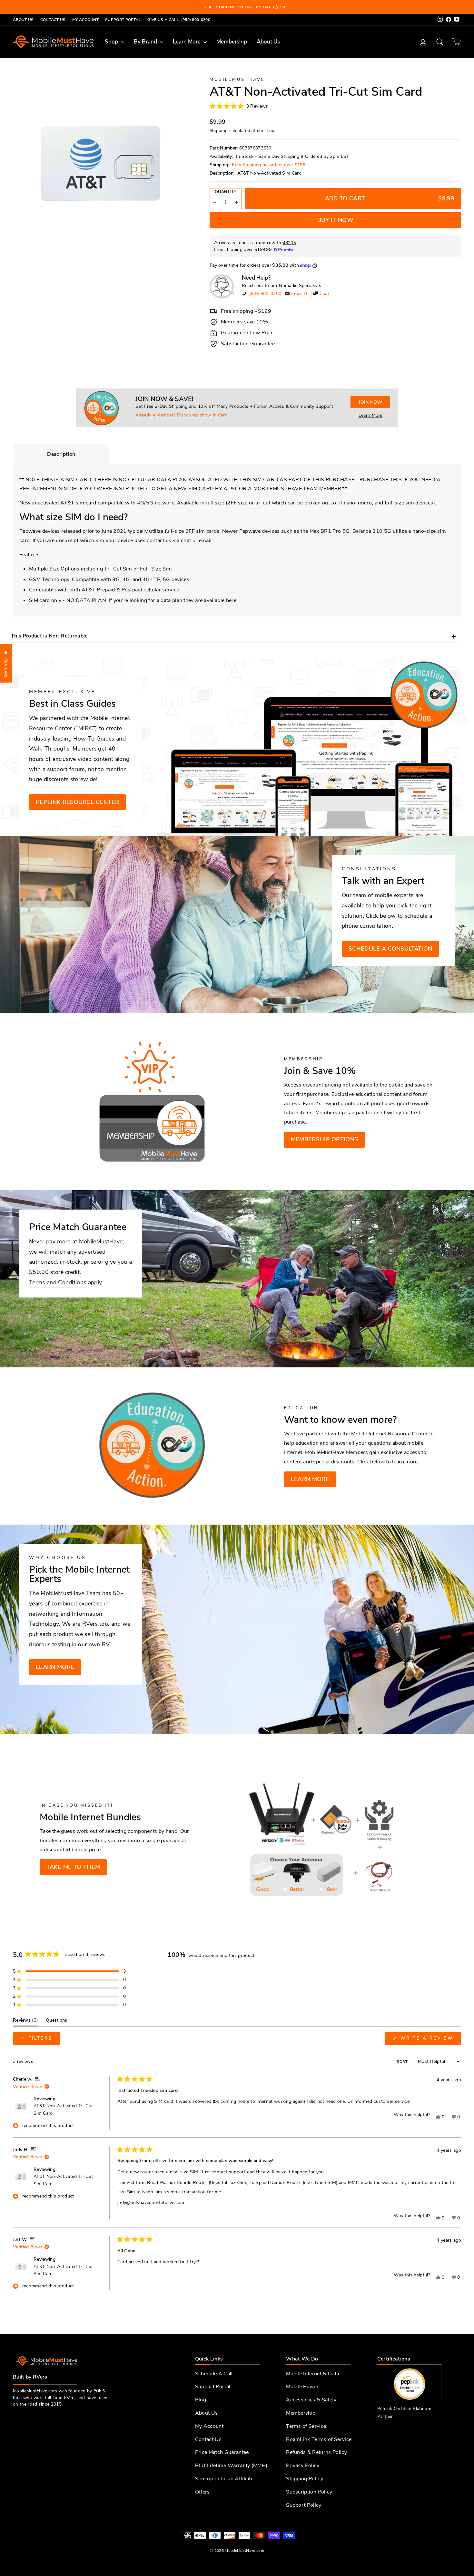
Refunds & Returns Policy (316, 2452)
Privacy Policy (303, 2466)
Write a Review (430, 2040)
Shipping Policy (305, 2479)
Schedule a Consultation (390, 949)
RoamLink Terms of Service (319, 2439)
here (231, 600)
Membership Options (325, 1139)
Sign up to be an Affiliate (224, 2479)
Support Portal (123, 20)
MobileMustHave (237, 80)
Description (61, 454)
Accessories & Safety (311, 2400)
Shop (112, 42)
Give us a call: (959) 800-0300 (179, 20)
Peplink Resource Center (77, 802)
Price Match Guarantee (222, 2452)
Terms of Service (306, 2426)
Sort (403, 2062)
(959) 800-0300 (265, 294)
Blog (201, 2400)
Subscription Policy (309, 2492)
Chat (324, 294)
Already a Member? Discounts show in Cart (181, 415)
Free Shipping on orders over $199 (269, 165)
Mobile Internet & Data (312, 2374)
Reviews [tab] (25, 2022)
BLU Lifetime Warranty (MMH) (231, 2466)
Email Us (300, 294)
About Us (23, 20)
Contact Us (53, 20)
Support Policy (304, 2505)
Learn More (187, 42)
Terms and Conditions (58, 1282)
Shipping (219, 131)
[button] (239, 106)
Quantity (226, 192)
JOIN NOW (370, 402)
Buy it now (336, 220)
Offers (202, 2492)
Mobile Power (302, 2387)
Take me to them (73, 1867)
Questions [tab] (57, 2022)
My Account (85, 20)
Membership (232, 42)
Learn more (310, 1479)
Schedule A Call (214, 2374)
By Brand (146, 42)
